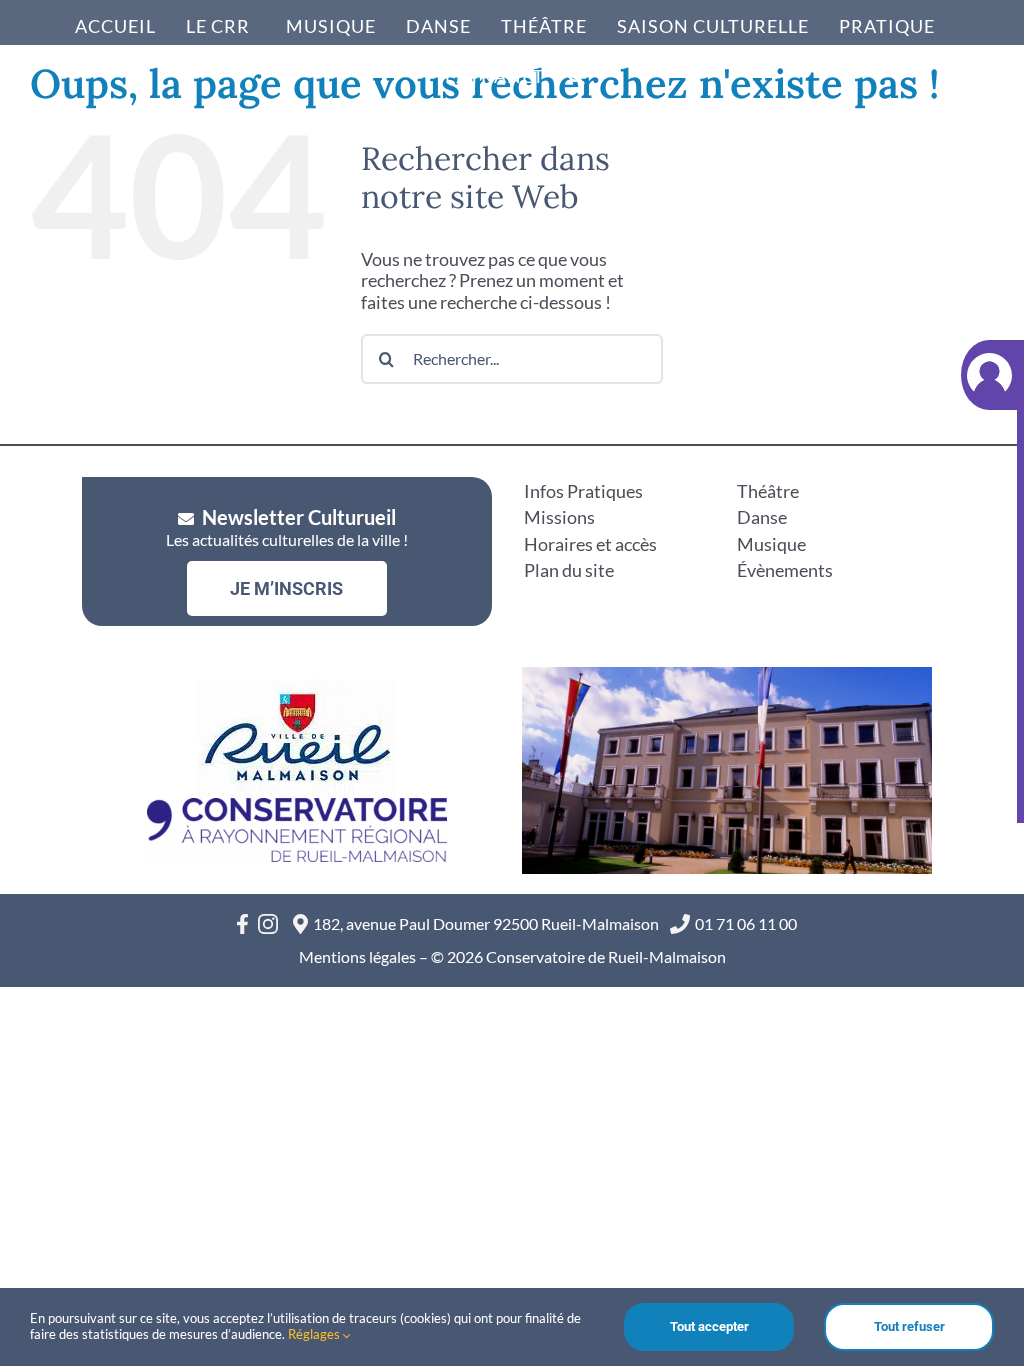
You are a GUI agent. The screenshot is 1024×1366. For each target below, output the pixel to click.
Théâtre (768, 491)
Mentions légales (357, 956)
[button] (577, 71)
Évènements (785, 570)
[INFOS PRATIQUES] (894, 25)
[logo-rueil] (297, 688)
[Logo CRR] (297, 807)
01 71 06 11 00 (746, 923)
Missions (559, 517)
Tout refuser (909, 1326)
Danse (762, 517)
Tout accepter (709, 1326)
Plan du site (569, 570)
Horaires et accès (590, 544)
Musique (771, 544)
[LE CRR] (221, 25)
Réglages (315, 1334)
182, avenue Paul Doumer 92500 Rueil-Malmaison (489, 923)
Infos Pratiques (583, 491)
